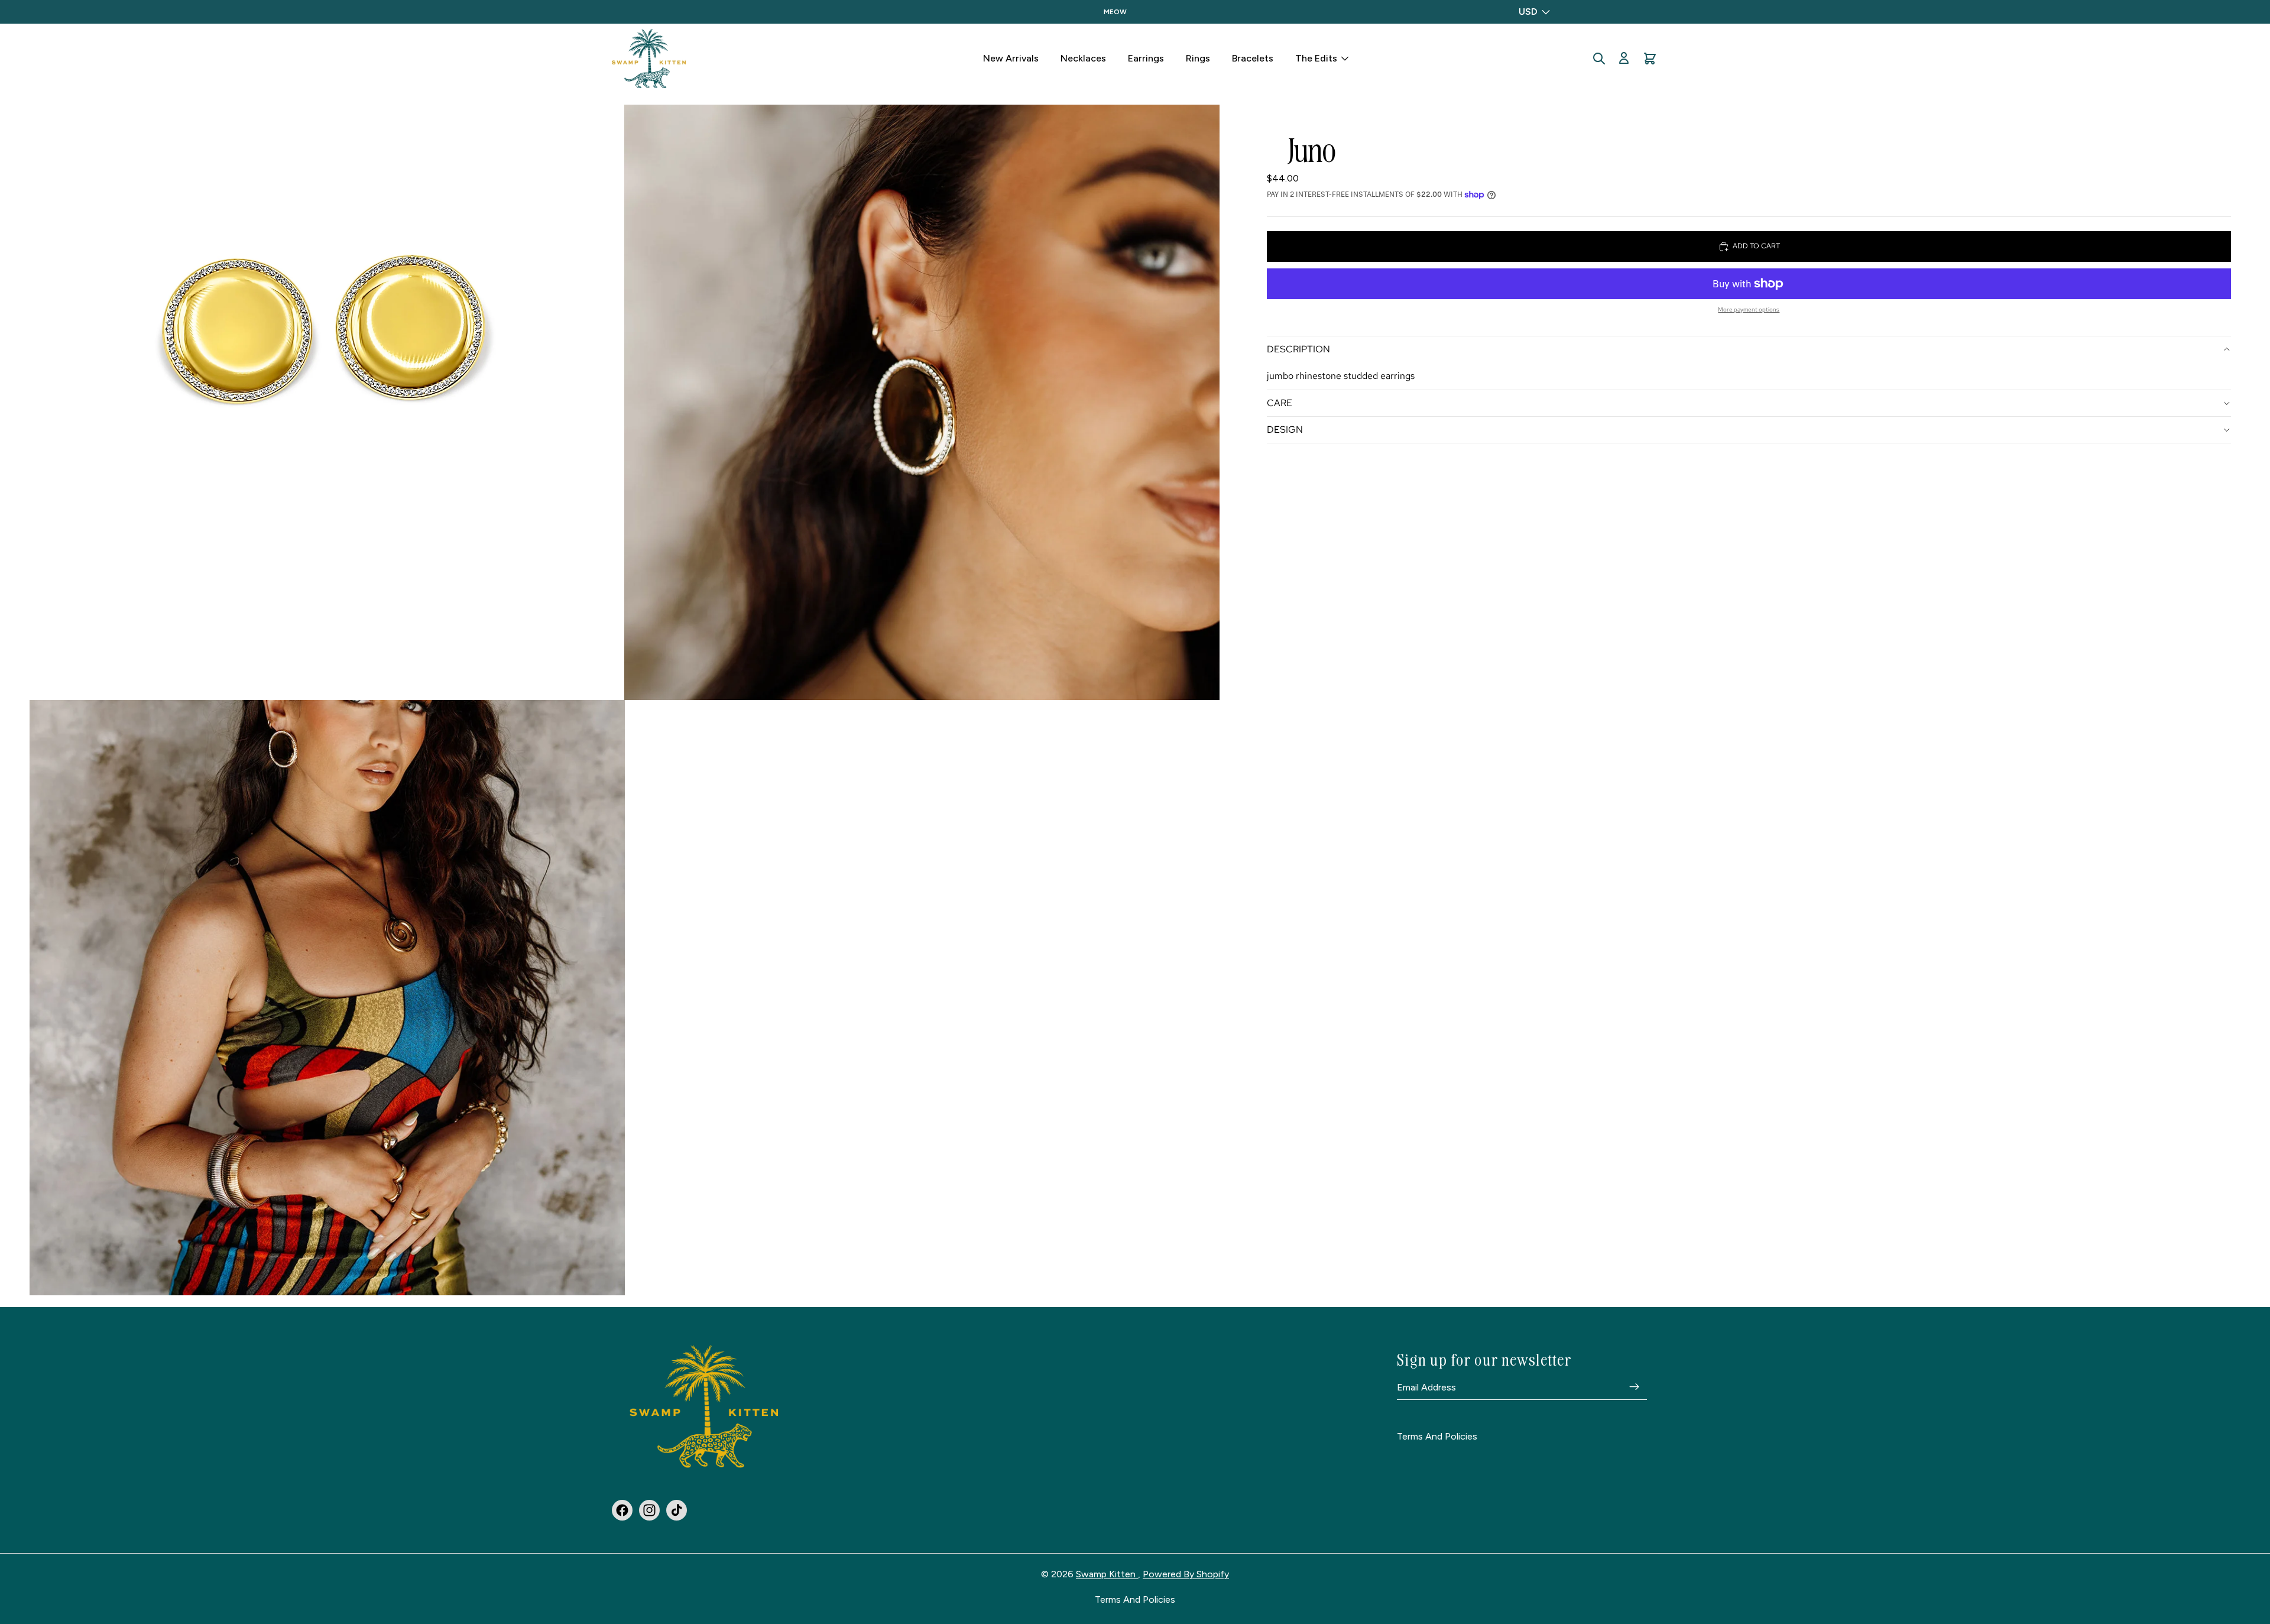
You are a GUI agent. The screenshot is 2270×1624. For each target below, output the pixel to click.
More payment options (1749, 309)
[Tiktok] (677, 1510)
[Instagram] (649, 1510)
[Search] (1599, 59)
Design (1285, 429)
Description (1298, 349)
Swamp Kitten (1107, 1574)
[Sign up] (1635, 1388)
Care (1280, 403)
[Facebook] (622, 1510)
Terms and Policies (1437, 1437)
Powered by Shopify (1186, 1574)
